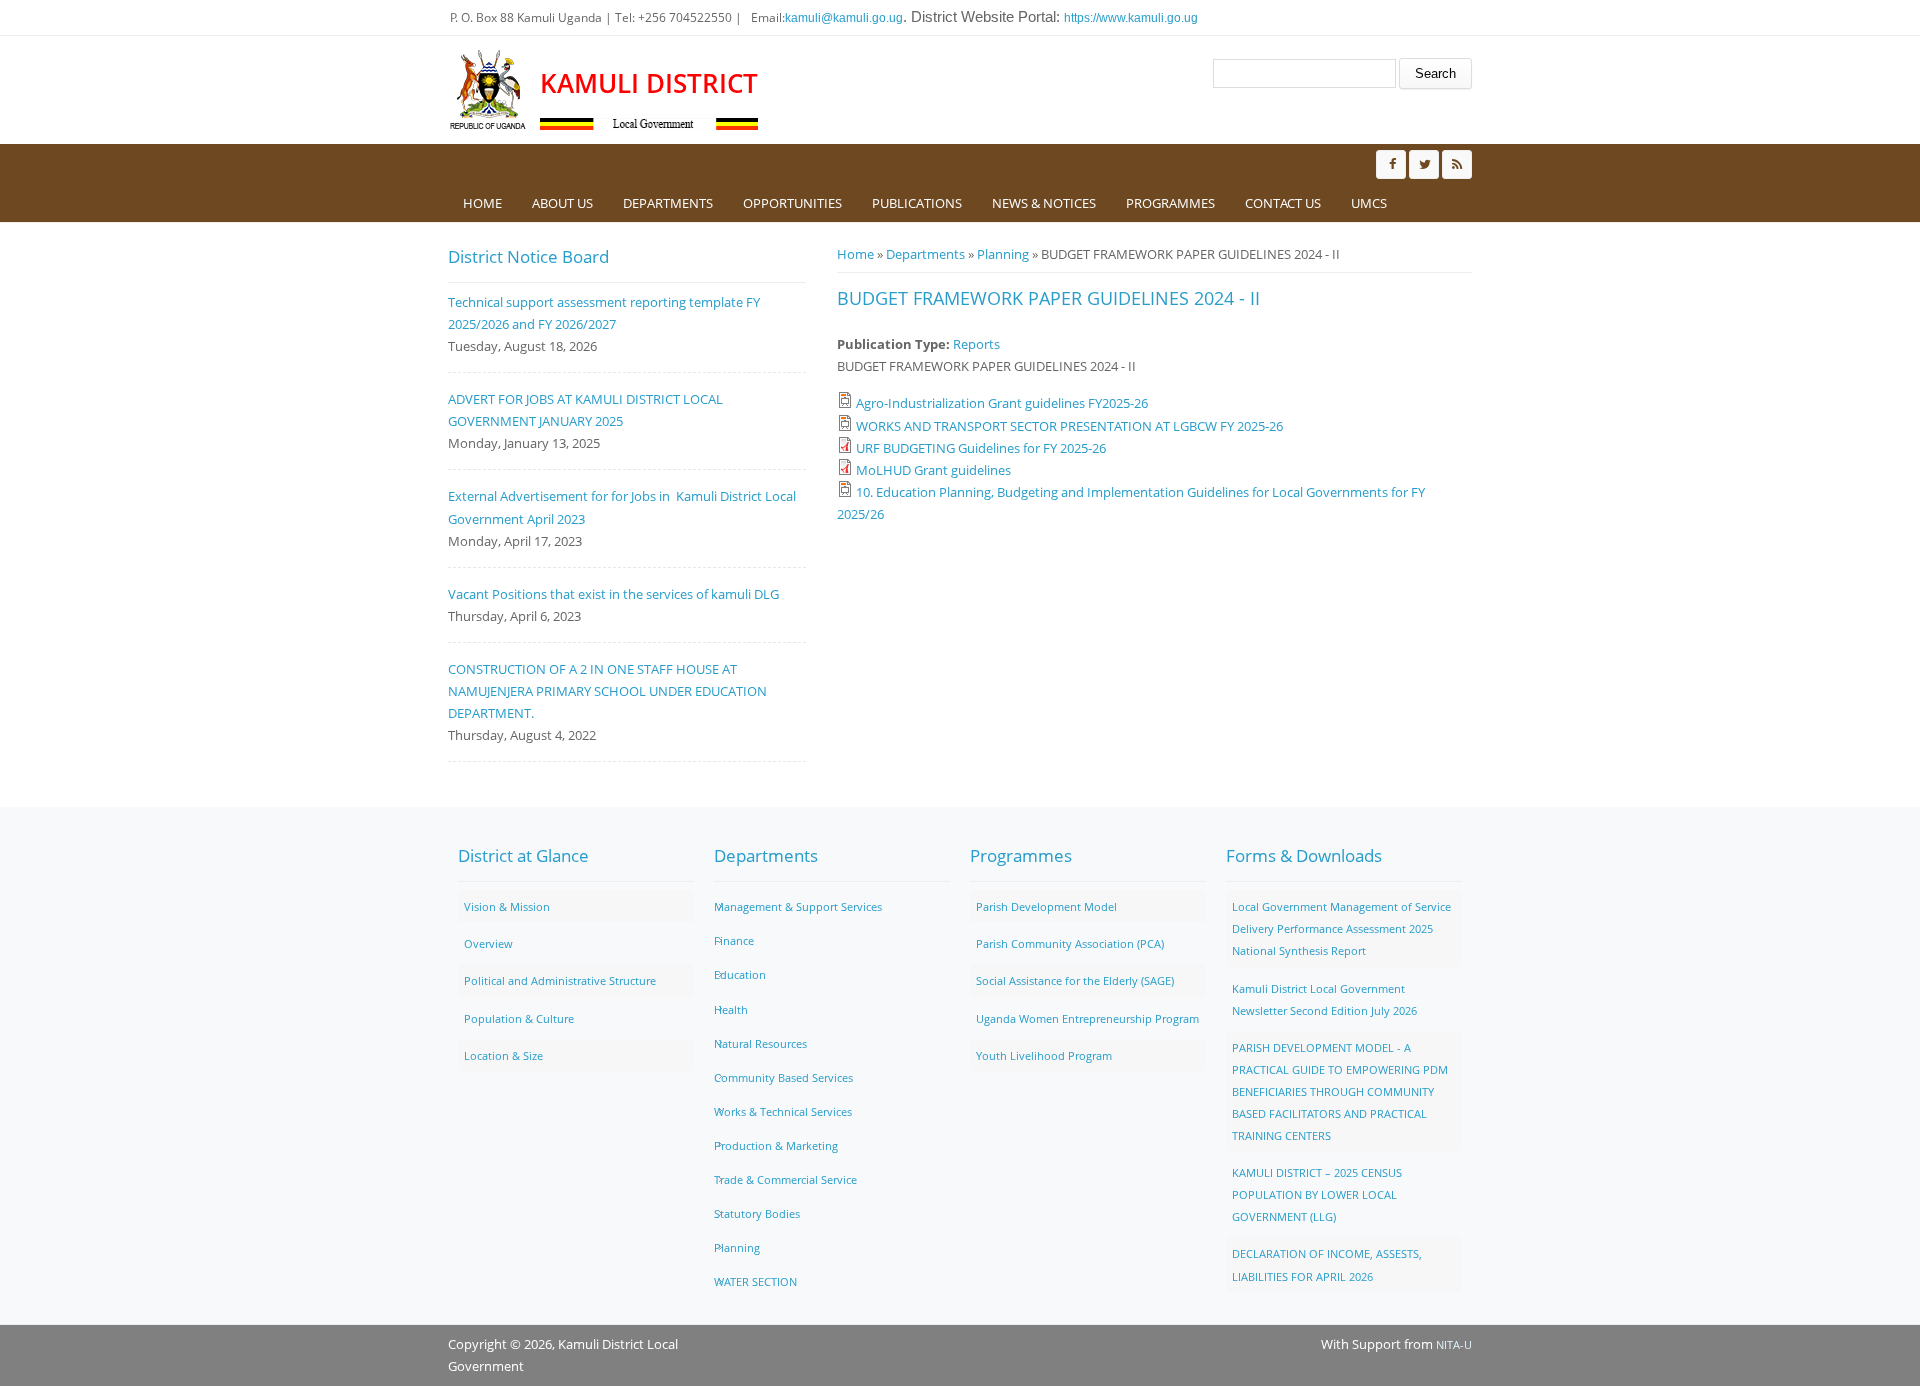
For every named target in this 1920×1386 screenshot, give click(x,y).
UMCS (1369, 203)
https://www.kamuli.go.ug (1131, 18)
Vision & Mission (507, 906)
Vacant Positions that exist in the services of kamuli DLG (613, 594)
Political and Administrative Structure (560, 980)
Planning (1003, 254)
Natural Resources (760, 1043)
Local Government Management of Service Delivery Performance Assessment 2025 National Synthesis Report (1341, 928)
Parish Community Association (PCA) (1070, 943)
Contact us (1283, 203)
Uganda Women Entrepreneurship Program (1087, 1018)
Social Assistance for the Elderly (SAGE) (1075, 980)
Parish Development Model (1046, 906)
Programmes (1170, 203)
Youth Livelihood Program (1044, 1055)
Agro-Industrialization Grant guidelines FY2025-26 (1002, 403)
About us (562, 203)
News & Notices (1044, 203)
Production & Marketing (776, 1145)
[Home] (489, 90)
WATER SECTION (755, 1281)
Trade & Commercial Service (785, 1179)
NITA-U (1454, 1344)
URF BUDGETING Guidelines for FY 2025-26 (981, 448)
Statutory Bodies (757, 1213)
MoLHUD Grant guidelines (933, 470)
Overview (488, 943)
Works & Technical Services (783, 1111)
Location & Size (503, 1055)
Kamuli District (649, 83)
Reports (976, 344)
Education (740, 974)
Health (731, 1009)
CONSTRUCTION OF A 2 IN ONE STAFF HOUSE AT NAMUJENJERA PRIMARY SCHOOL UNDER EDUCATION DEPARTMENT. (607, 691)
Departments (668, 203)
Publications (917, 203)
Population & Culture (519, 1018)
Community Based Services (783, 1077)
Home (482, 203)
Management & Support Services (798, 906)
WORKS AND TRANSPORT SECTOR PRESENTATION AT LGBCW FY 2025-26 (1069, 426)
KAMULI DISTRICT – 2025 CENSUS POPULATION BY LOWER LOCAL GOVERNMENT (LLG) (1317, 1194)
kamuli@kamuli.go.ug (844, 18)
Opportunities (792, 203)
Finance (734, 940)
